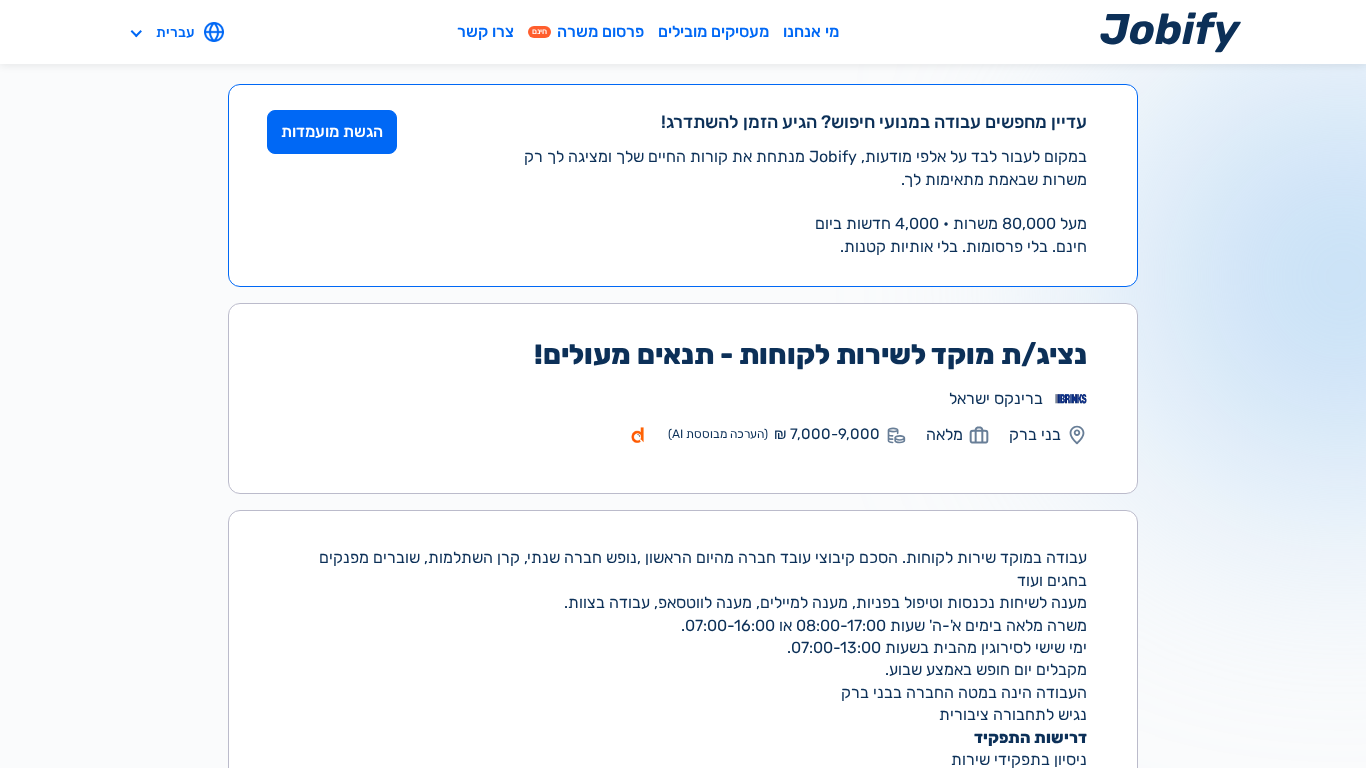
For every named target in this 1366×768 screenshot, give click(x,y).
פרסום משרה (588, 31)
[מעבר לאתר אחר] (1071, 399)
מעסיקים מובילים (713, 31)
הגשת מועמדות (332, 131)
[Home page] (1170, 31)
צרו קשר (485, 31)
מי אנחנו (811, 31)
